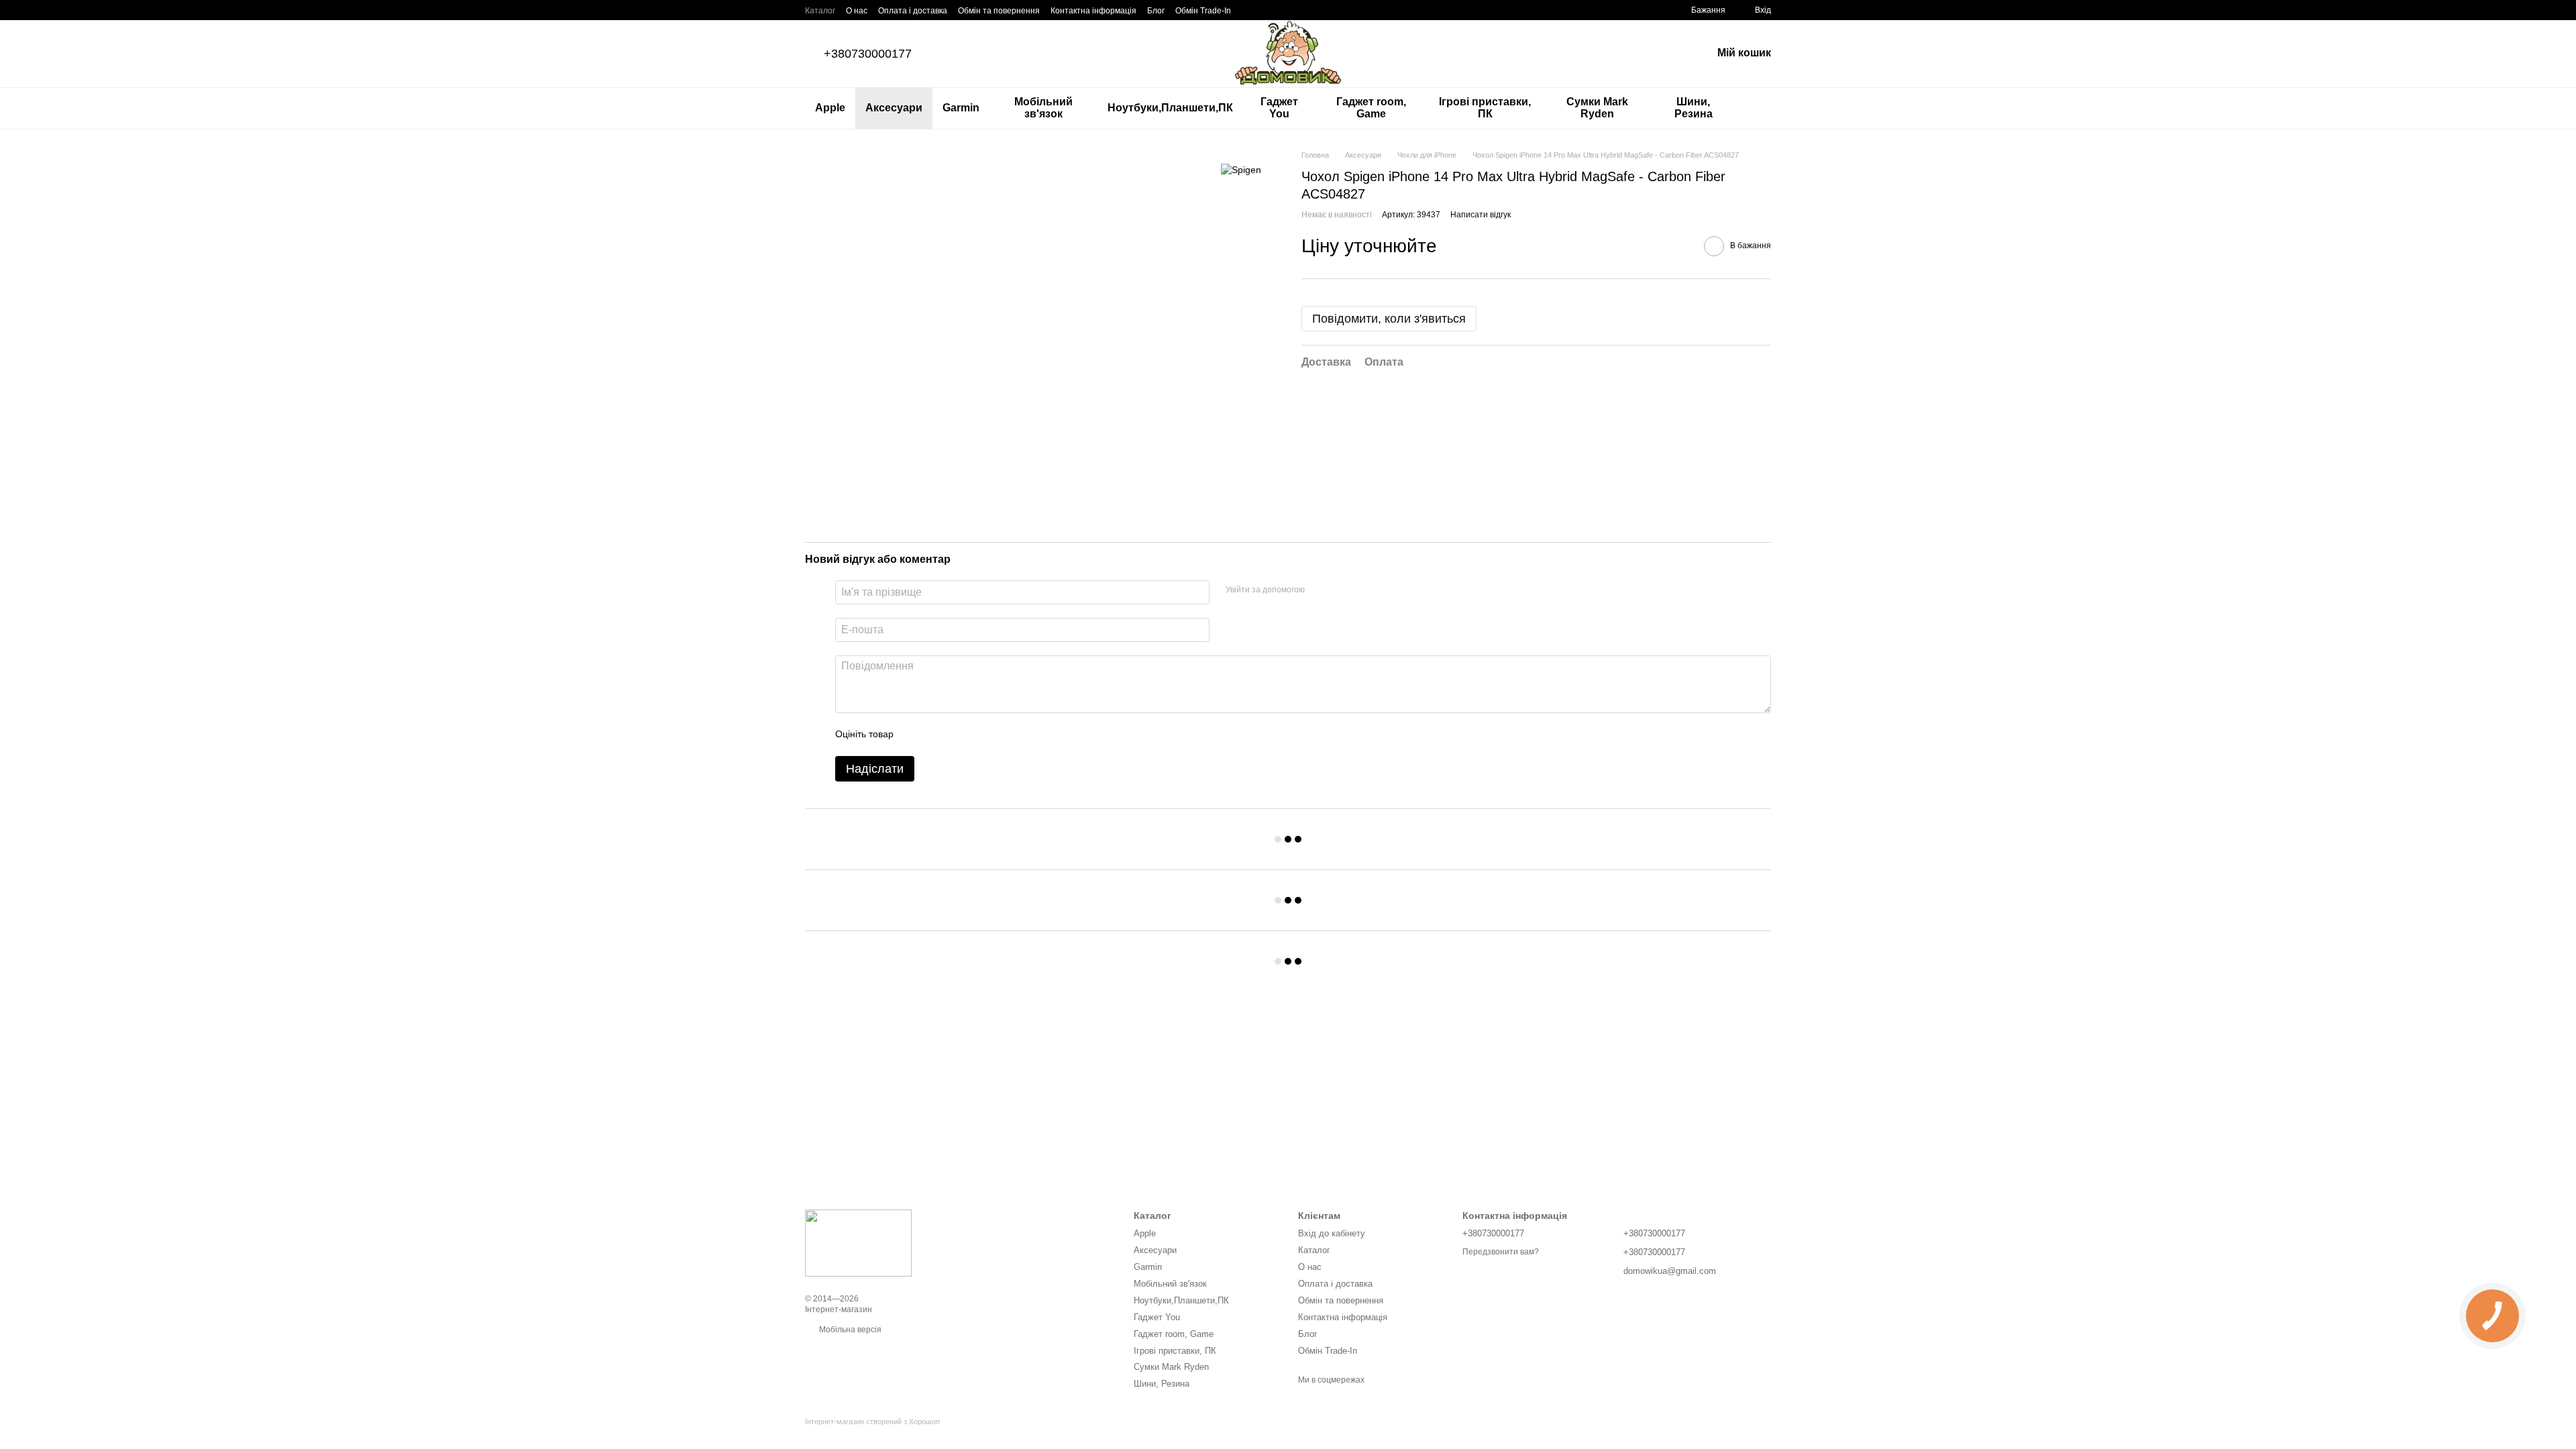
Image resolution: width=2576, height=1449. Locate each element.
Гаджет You (1279, 108)
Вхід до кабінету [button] (1332, 1233)
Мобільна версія (849, 1330)
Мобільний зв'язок (1043, 108)
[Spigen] (1241, 169)
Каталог (820, 11)
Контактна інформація (1093, 11)
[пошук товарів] (1760, 108)
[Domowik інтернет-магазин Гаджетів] (858, 1242)
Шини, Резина (1694, 108)
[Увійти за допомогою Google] (1341, 590)
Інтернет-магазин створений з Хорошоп (872, 1421)
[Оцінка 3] (959, 735)
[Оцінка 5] (1002, 735)
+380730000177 (868, 54)
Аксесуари (894, 108)
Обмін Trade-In (1203, 11)
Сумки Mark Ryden (1597, 108)
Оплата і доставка (913, 11)
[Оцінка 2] (937, 735)
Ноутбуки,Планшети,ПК (1170, 108)
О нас (857, 11)
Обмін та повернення (999, 11)
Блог (1156, 11)
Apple (830, 108)
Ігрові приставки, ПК (1485, 108)
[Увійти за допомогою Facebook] (1320, 590)
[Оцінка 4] (980, 735)
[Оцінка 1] (916, 735)
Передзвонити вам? (1501, 1252)
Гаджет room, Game (1371, 108)
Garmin (961, 108)
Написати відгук (1481, 215)
